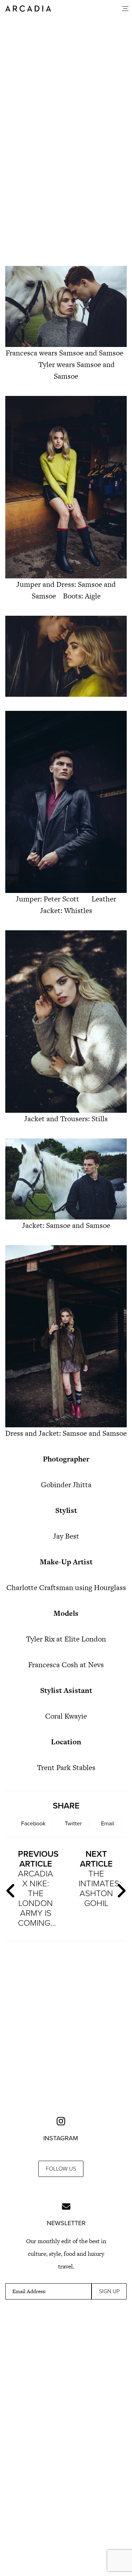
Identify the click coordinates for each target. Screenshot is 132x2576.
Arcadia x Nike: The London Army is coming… (38, 1889)
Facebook (33, 1824)
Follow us (61, 2169)
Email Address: (29, 2291)
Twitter (73, 1824)
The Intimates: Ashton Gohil (99, 1879)
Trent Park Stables (66, 1767)
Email (108, 1824)
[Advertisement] (66, 182)
